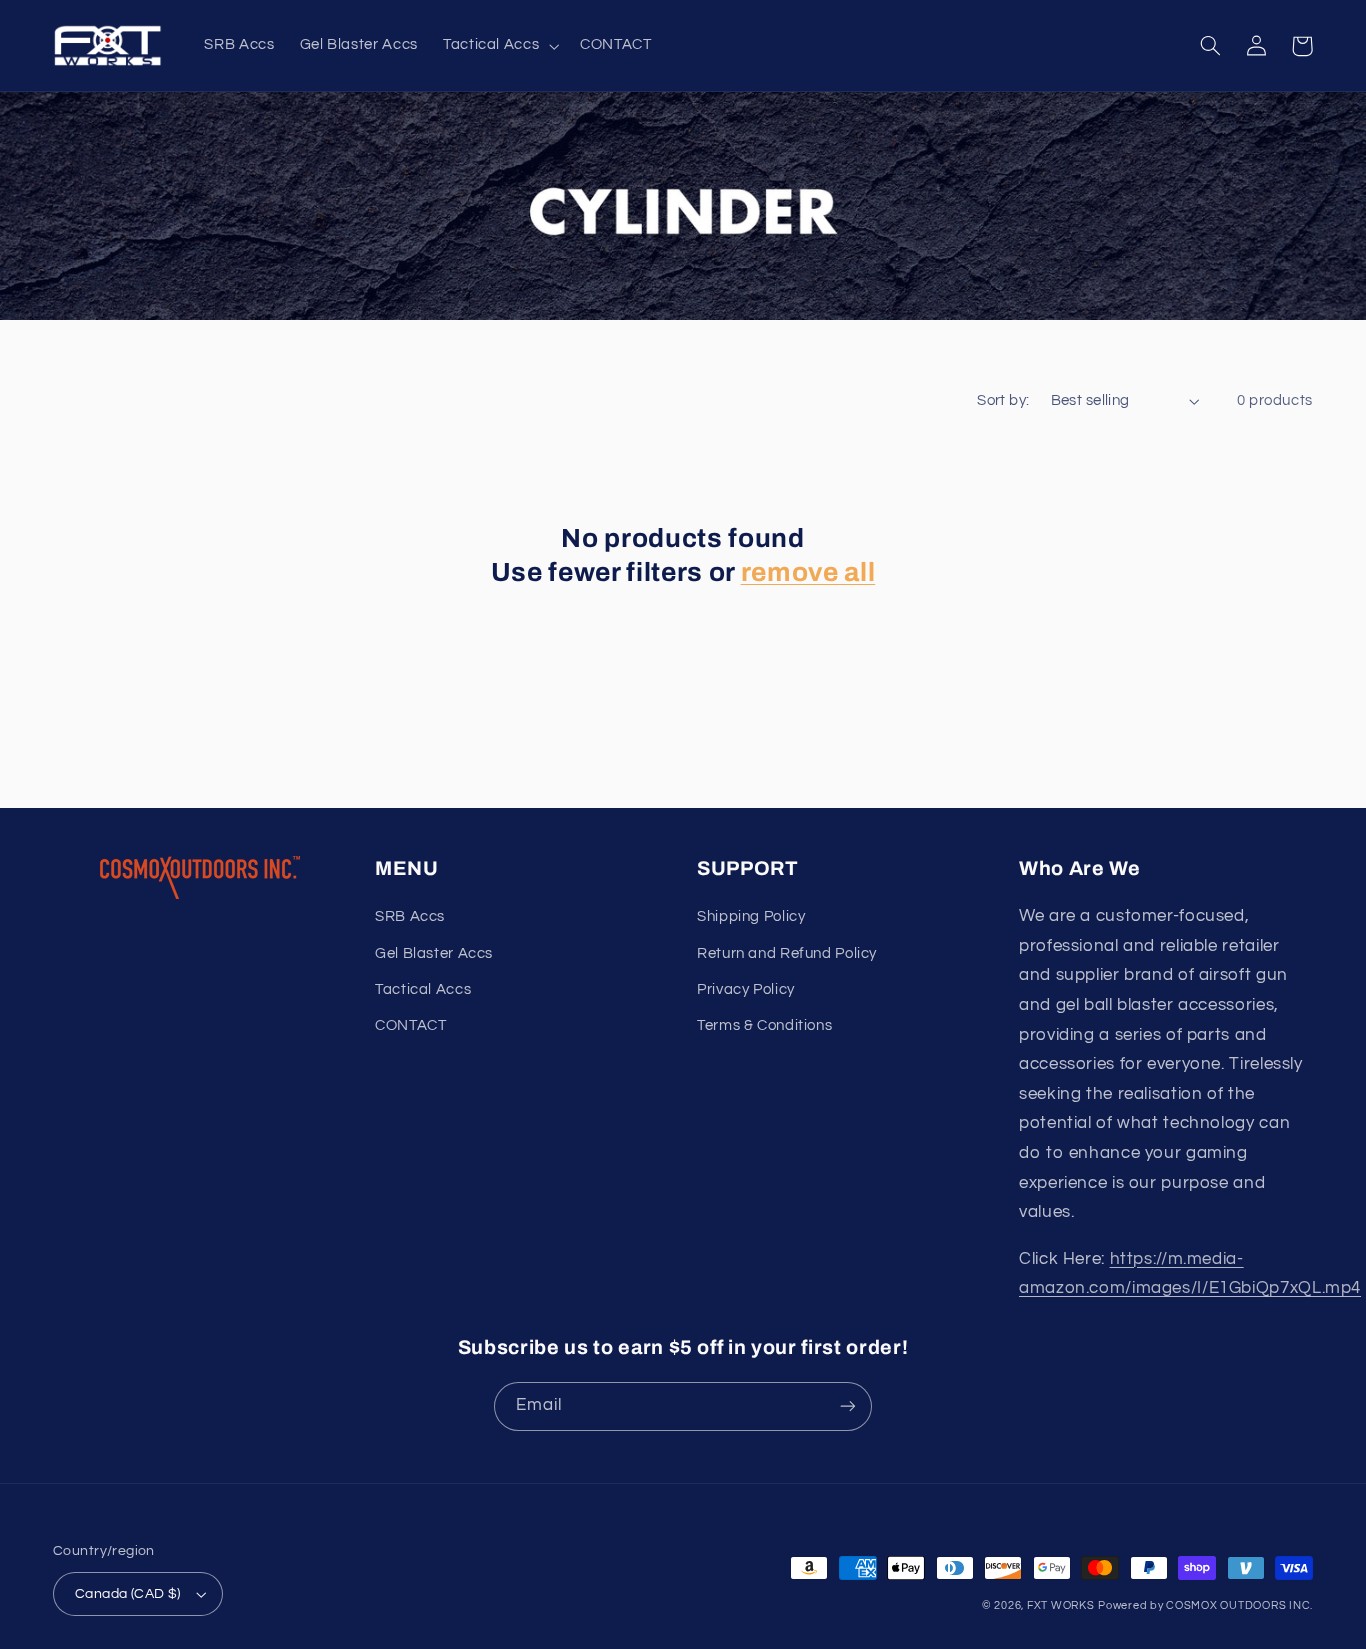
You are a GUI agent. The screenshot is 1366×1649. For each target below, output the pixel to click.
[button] (498, 46)
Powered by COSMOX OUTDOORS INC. (1205, 1605)
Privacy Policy (746, 989)
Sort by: (1003, 400)
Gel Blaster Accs (434, 953)
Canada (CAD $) (128, 1594)
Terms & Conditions (764, 1025)
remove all (808, 572)
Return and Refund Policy (787, 953)
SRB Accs (410, 916)
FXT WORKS (1061, 1605)
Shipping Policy (751, 916)
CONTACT (410, 1025)
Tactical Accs (423, 989)
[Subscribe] (848, 1406)
